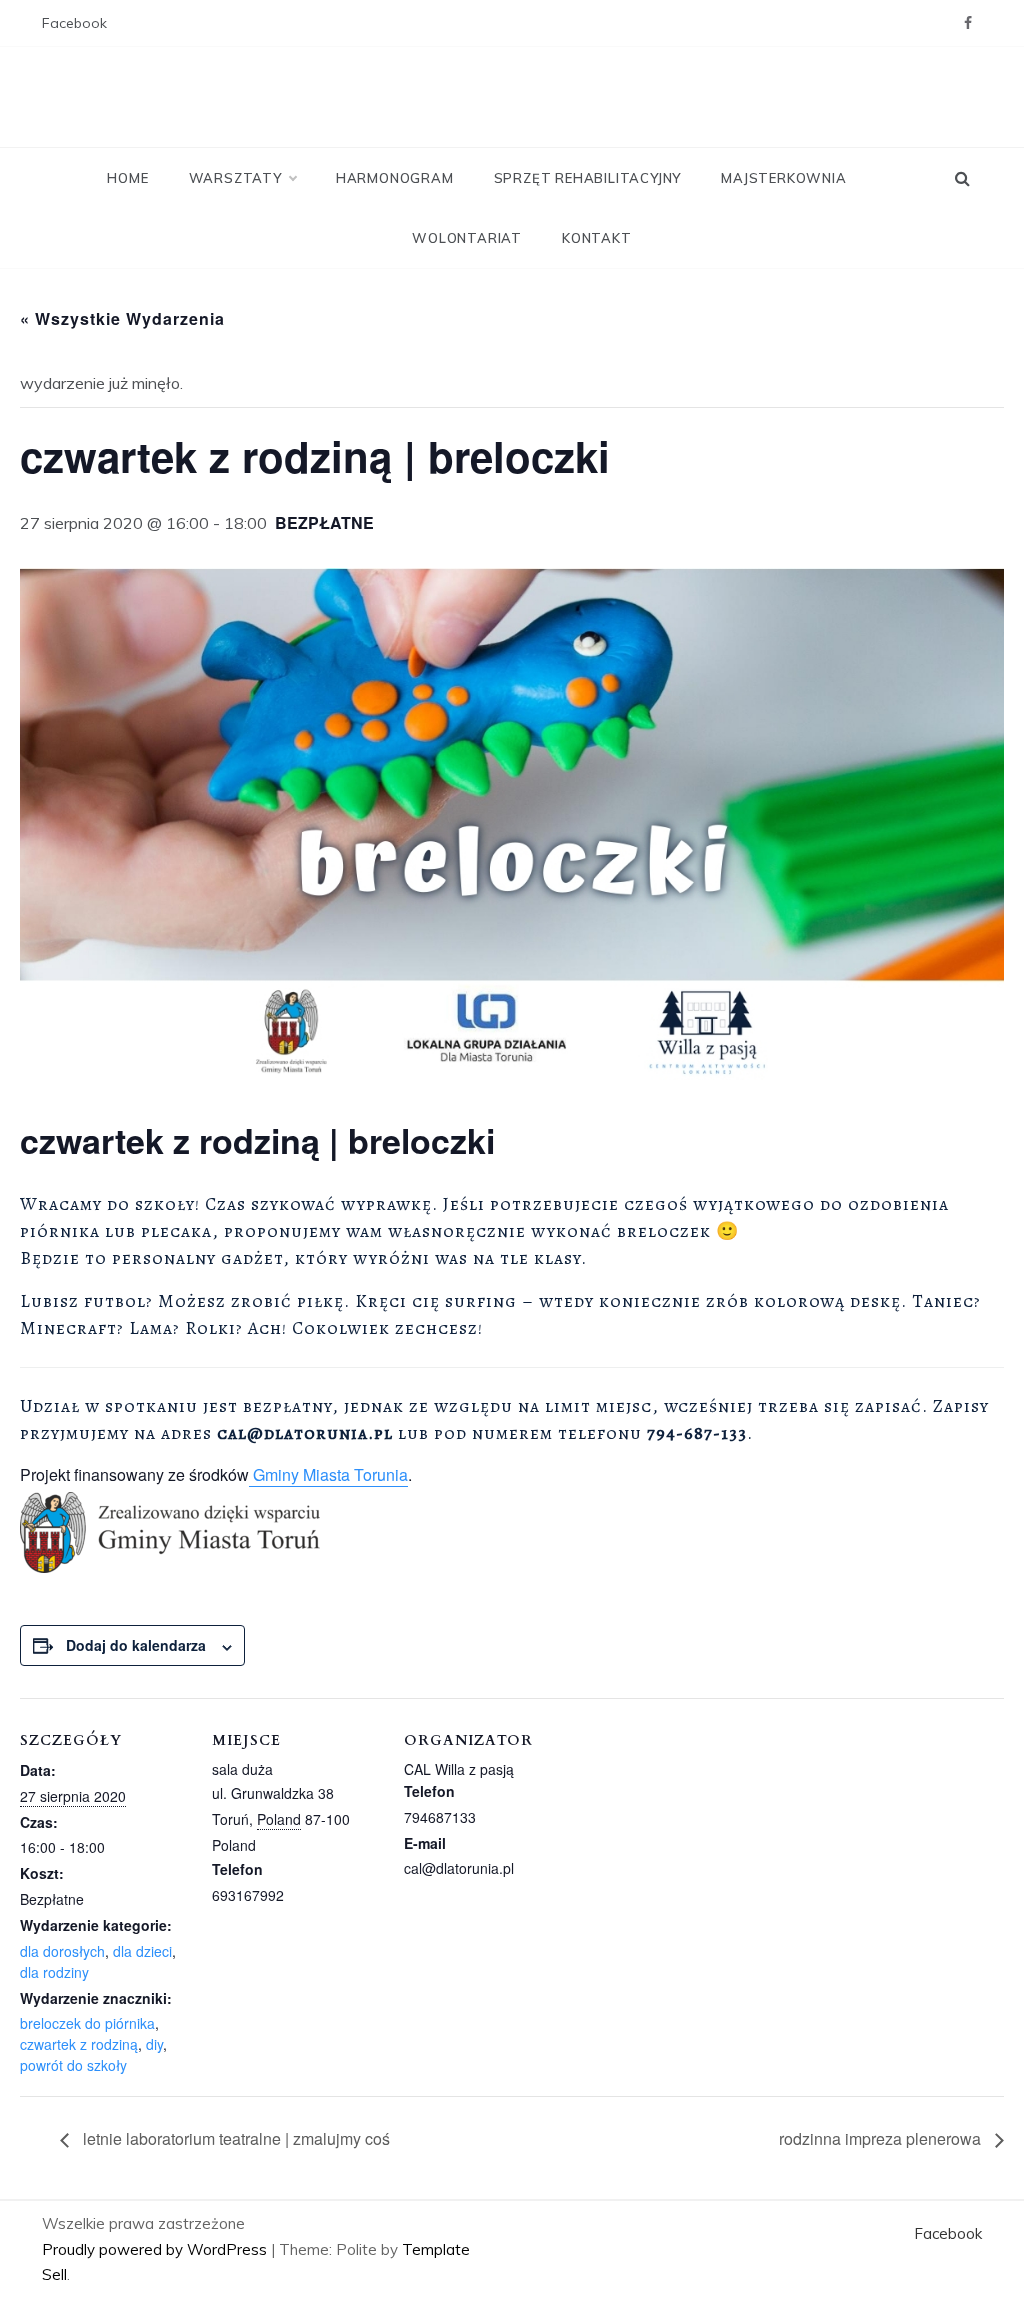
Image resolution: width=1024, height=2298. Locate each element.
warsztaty (235, 178)
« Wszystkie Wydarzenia (122, 318)
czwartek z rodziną (79, 2044)
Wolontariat (467, 238)
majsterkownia (783, 178)
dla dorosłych (62, 1951)
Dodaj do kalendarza (136, 1645)
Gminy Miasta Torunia (328, 1474)
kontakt (597, 238)
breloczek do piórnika (87, 2023)
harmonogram (395, 178)
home (127, 178)
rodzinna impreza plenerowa (882, 2138)
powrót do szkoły (73, 2065)
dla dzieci (142, 1951)
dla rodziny (54, 1972)
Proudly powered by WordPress (156, 2249)
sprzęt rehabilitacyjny (588, 178)
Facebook (74, 23)
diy (154, 2044)
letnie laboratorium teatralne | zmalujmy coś (234, 2138)
